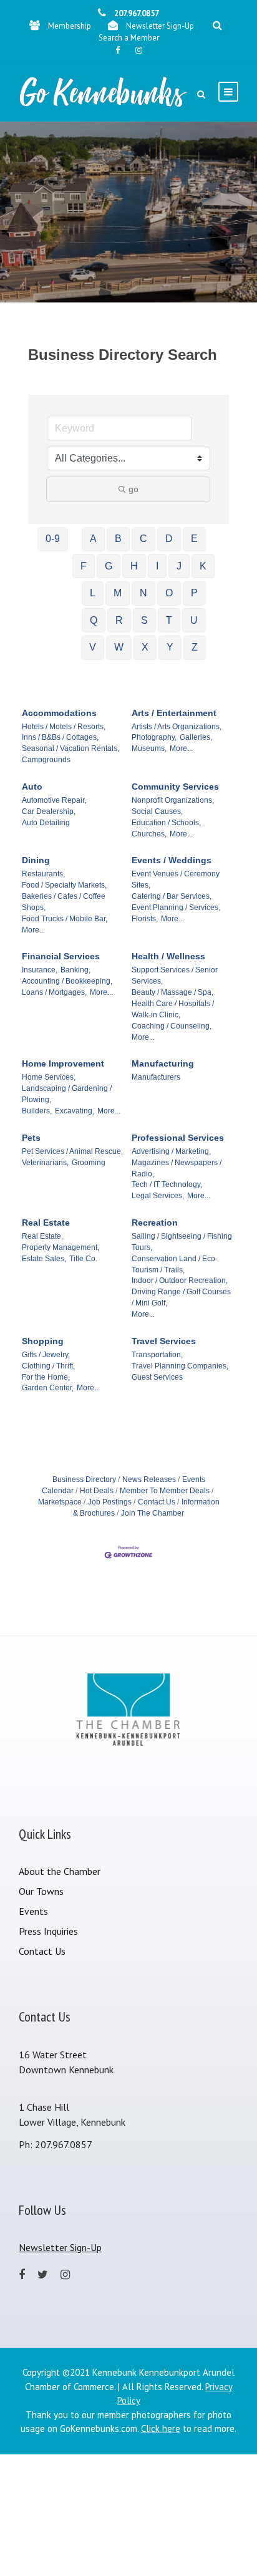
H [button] (134, 566)
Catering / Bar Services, (172, 896)
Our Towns (41, 1891)
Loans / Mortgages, (54, 992)
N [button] (143, 593)
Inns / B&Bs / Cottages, (60, 737)
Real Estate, (42, 1236)
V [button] (93, 647)
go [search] (133, 489)
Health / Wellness (168, 956)
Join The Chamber (153, 1513)
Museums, (149, 748)
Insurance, (40, 970)
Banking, (75, 970)
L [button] (93, 593)
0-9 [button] (53, 539)
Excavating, (75, 1111)
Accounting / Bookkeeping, (67, 981)
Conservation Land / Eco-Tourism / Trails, (175, 1264)
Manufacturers (156, 1077)
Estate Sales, (44, 1259)
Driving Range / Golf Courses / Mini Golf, (181, 1297)
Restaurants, (43, 874)
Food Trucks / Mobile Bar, (65, 919)
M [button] (118, 593)
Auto (32, 787)
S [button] (144, 620)
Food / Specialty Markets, (64, 885)
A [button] (93, 539)
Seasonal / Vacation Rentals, (70, 748)
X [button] (145, 647)
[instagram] (139, 50)
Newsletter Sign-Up (160, 26)
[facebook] (118, 50)
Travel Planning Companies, (180, 1366)
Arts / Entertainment (174, 713)
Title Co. (83, 1259)
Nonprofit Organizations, (173, 800)
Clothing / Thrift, (48, 1366)
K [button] (203, 566)
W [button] (119, 647)
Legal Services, (158, 1196)
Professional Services (178, 1138)
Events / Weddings (172, 860)
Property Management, (61, 1247)
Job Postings (110, 1502)
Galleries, (196, 737)
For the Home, (46, 1377)
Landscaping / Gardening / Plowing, (67, 1094)
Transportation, (157, 1355)
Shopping (43, 1341)
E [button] (194, 539)
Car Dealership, (49, 811)
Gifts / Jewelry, (46, 1355)
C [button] (143, 539)
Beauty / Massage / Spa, (172, 992)
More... (181, 748)
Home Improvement (63, 1063)
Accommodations (59, 713)
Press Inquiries (48, 1931)
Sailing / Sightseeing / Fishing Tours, (182, 1242)
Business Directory (84, 1479)
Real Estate (46, 1223)
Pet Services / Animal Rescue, (72, 1151)
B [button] (118, 539)
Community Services (175, 787)
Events (33, 1911)
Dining (36, 860)
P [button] (194, 593)
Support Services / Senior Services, (175, 976)
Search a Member (129, 38)
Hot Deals (97, 1491)
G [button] (109, 566)
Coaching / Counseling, (172, 1026)
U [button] (194, 620)
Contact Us (157, 1502)
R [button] (119, 620)
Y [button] (170, 647)
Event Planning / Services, (176, 908)
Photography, (154, 737)
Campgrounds (46, 760)
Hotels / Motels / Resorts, (64, 727)
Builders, (37, 1111)
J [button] (179, 566)
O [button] (169, 593)
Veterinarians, (45, 1163)
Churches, (149, 834)
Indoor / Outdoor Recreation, (180, 1281)
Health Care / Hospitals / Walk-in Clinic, (173, 1009)
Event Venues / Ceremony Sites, (176, 879)
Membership (70, 26)
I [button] (157, 566)
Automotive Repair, (54, 800)
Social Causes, (157, 811)
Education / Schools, (166, 823)
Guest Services (157, 1377)
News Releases (149, 1479)
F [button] (84, 566)
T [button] (169, 620)
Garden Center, (48, 1388)
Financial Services (61, 956)
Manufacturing (163, 1063)
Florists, (145, 919)
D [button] (169, 539)
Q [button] (94, 620)
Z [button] (195, 647)
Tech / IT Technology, (167, 1184)
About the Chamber (60, 1871)
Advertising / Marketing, (171, 1151)
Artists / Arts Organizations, (177, 727)
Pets (31, 1138)
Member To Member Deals (165, 1491)
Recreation (155, 1223)
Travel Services (164, 1341)
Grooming (89, 1163)
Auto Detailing (46, 823)
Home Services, (49, 1077)
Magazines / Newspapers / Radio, (177, 1168)
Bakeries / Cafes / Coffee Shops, (64, 902)
